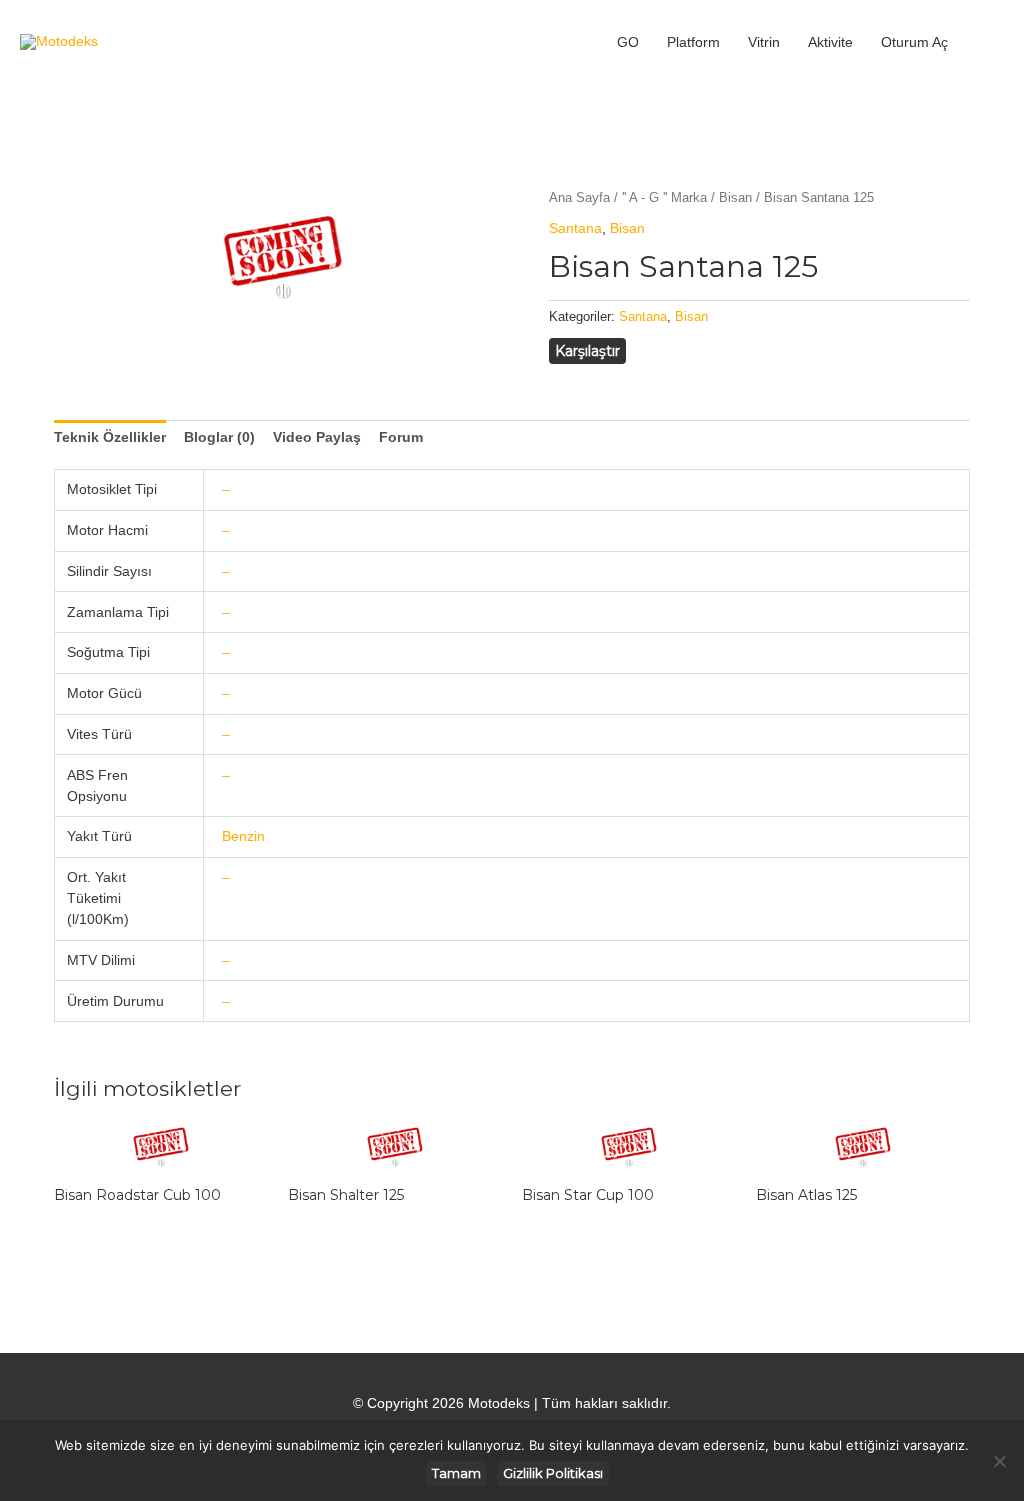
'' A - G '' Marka (664, 197)
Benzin (243, 836)
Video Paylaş (317, 437)
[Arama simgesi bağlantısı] (983, 42)
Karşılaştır (587, 351)
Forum (401, 437)
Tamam (456, 1473)
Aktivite (830, 42)
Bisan (735, 197)
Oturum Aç (914, 42)
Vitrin (764, 42)
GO (628, 42)
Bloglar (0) (219, 437)
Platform (693, 42)
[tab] (110, 437)
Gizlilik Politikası (553, 1473)
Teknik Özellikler (110, 437)
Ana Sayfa (579, 197)
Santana (575, 228)
